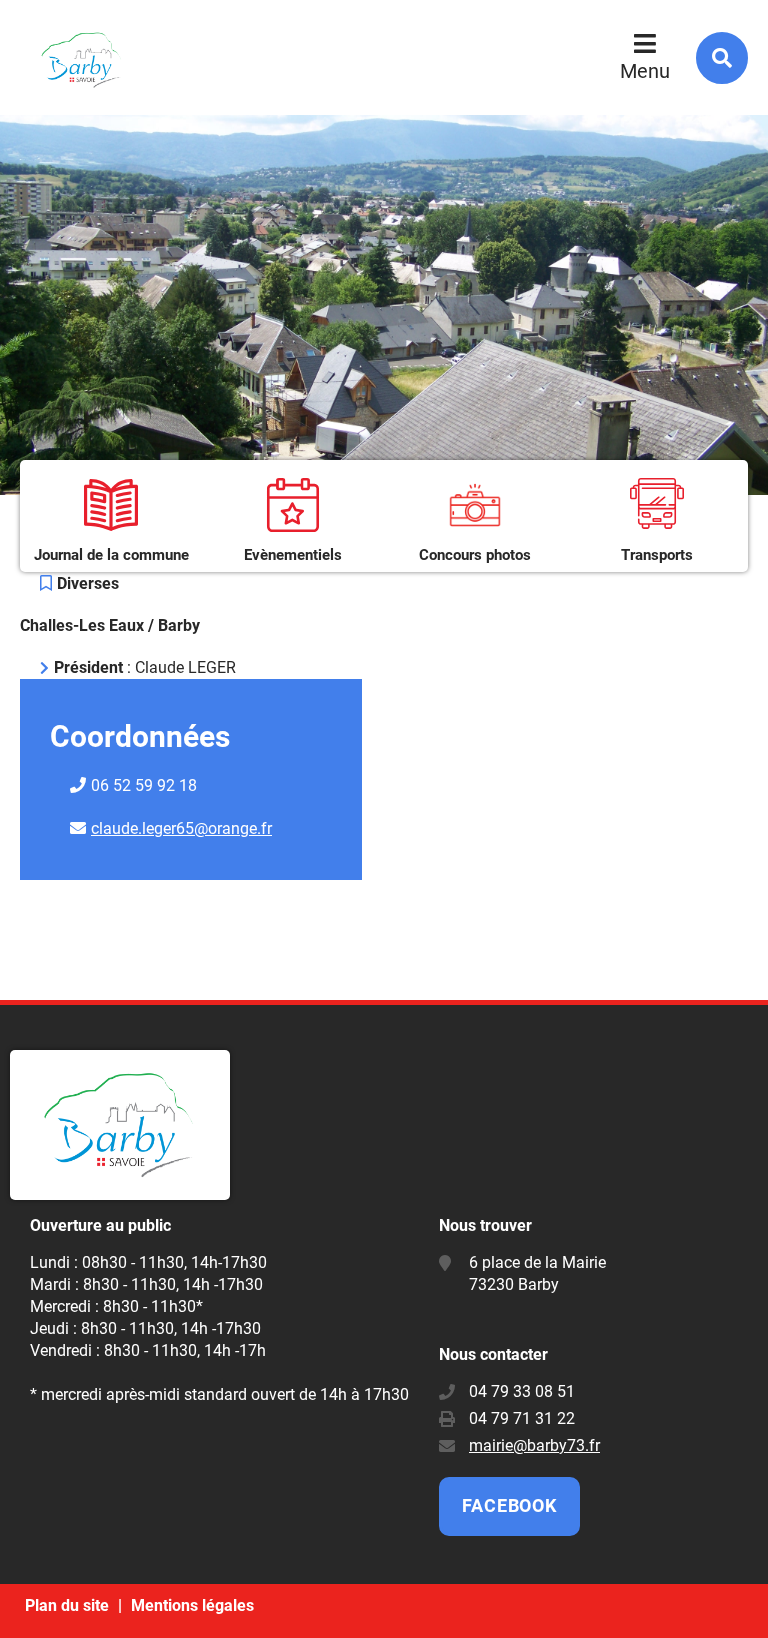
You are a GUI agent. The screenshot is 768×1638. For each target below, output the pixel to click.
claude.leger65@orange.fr (181, 828)
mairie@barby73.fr (534, 1445)
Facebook (509, 1505)
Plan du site (67, 1605)
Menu (645, 71)
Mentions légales (192, 1605)
